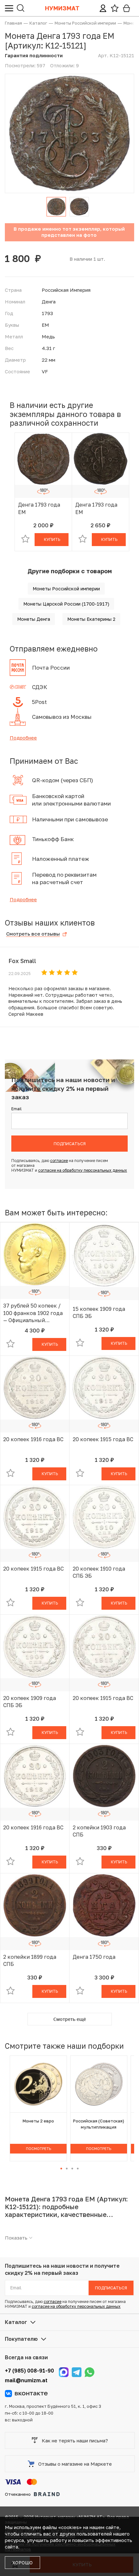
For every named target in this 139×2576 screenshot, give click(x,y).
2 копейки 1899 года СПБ (30, 1960)
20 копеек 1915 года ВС (103, 1439)
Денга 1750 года (94, 1957)
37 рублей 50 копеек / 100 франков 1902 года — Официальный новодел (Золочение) (33, 1313)
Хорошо (22, 2563)
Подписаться (70, 1144)
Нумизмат (62, 8)
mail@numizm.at (26, 2380)
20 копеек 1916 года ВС (33, 1439)
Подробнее (23, 738)
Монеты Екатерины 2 (91, 619)
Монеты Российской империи (66, 589)
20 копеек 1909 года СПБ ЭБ (30, 1702)
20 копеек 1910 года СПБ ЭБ (99, 1572)
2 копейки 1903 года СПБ (99, 1831)
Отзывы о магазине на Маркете (75, 2464)
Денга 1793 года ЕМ (39, 508)
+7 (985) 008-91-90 (29, 2371)
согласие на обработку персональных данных (83, 1170)
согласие (59, 1161)
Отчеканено (18, 2494)
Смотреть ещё (70, 2019)
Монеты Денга (34, 619)
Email (16, 1109)
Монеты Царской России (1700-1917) (66, 604)
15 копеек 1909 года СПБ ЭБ (99, 1312)
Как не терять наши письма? (75, 2440)
